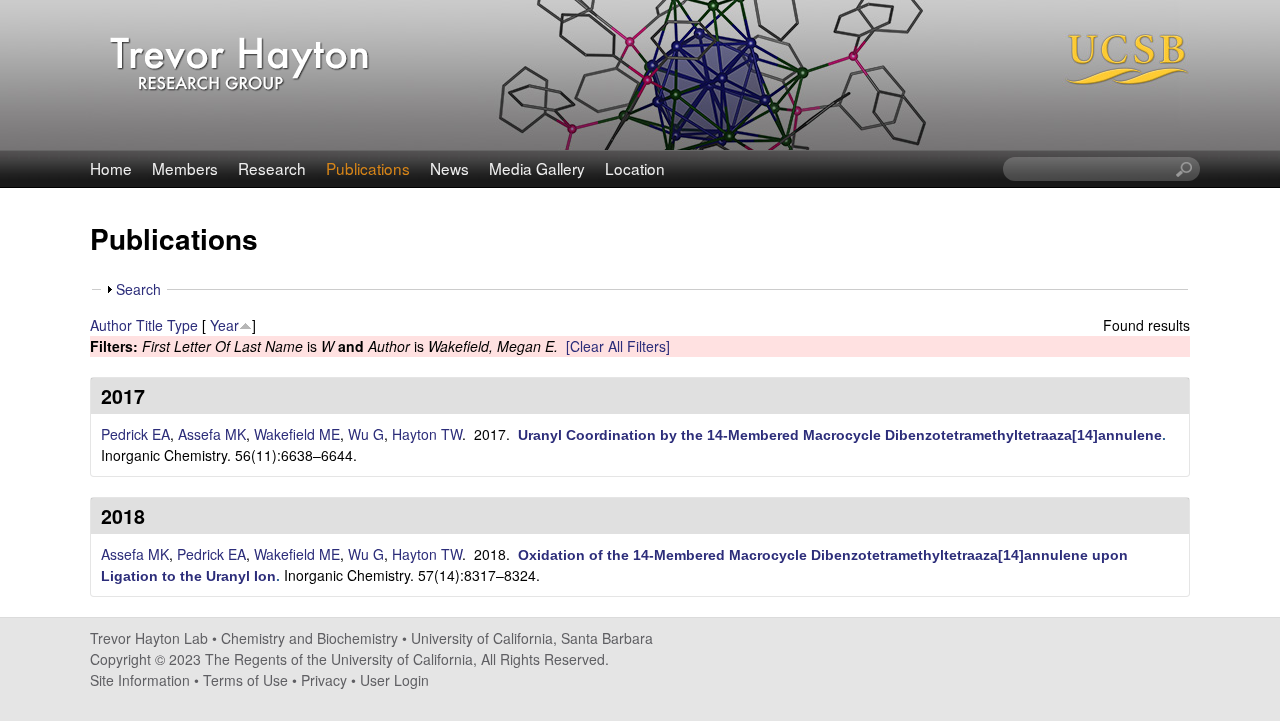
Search (138, 289)
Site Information (140, 680)
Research (272, 168)
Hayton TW (427, 434)
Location (635, 168)
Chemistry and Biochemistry (309, 638)
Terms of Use (245, 680)
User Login (394, 680)
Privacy (324, 680)
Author (111, 325)
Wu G (366, 434)
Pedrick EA (135, 434)
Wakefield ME (297, 434)
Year (224, 325)
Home (111, 168)
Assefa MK (212, 434)
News (449, 168)
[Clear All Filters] (618, 346)
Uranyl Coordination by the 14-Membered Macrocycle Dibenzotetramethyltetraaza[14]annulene (840, 435)
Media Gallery (537, 168)
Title (149, 325)
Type (182, 325)
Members (185, 168)
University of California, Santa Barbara (532, 638)
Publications (368, 168)
